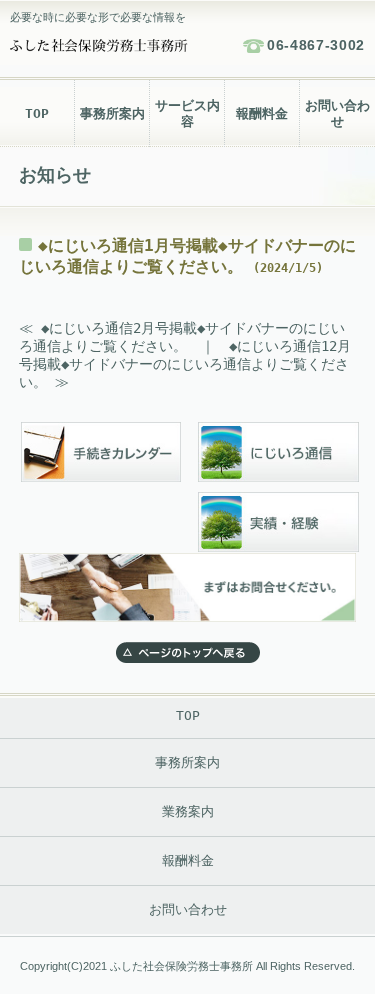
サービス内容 (187, 113)
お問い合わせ (337, 113)
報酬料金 (262, 113)
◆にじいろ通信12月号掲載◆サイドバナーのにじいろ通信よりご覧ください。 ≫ (185, 364)
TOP (37, 113)
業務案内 (188, 811)
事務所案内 (112, 113)
